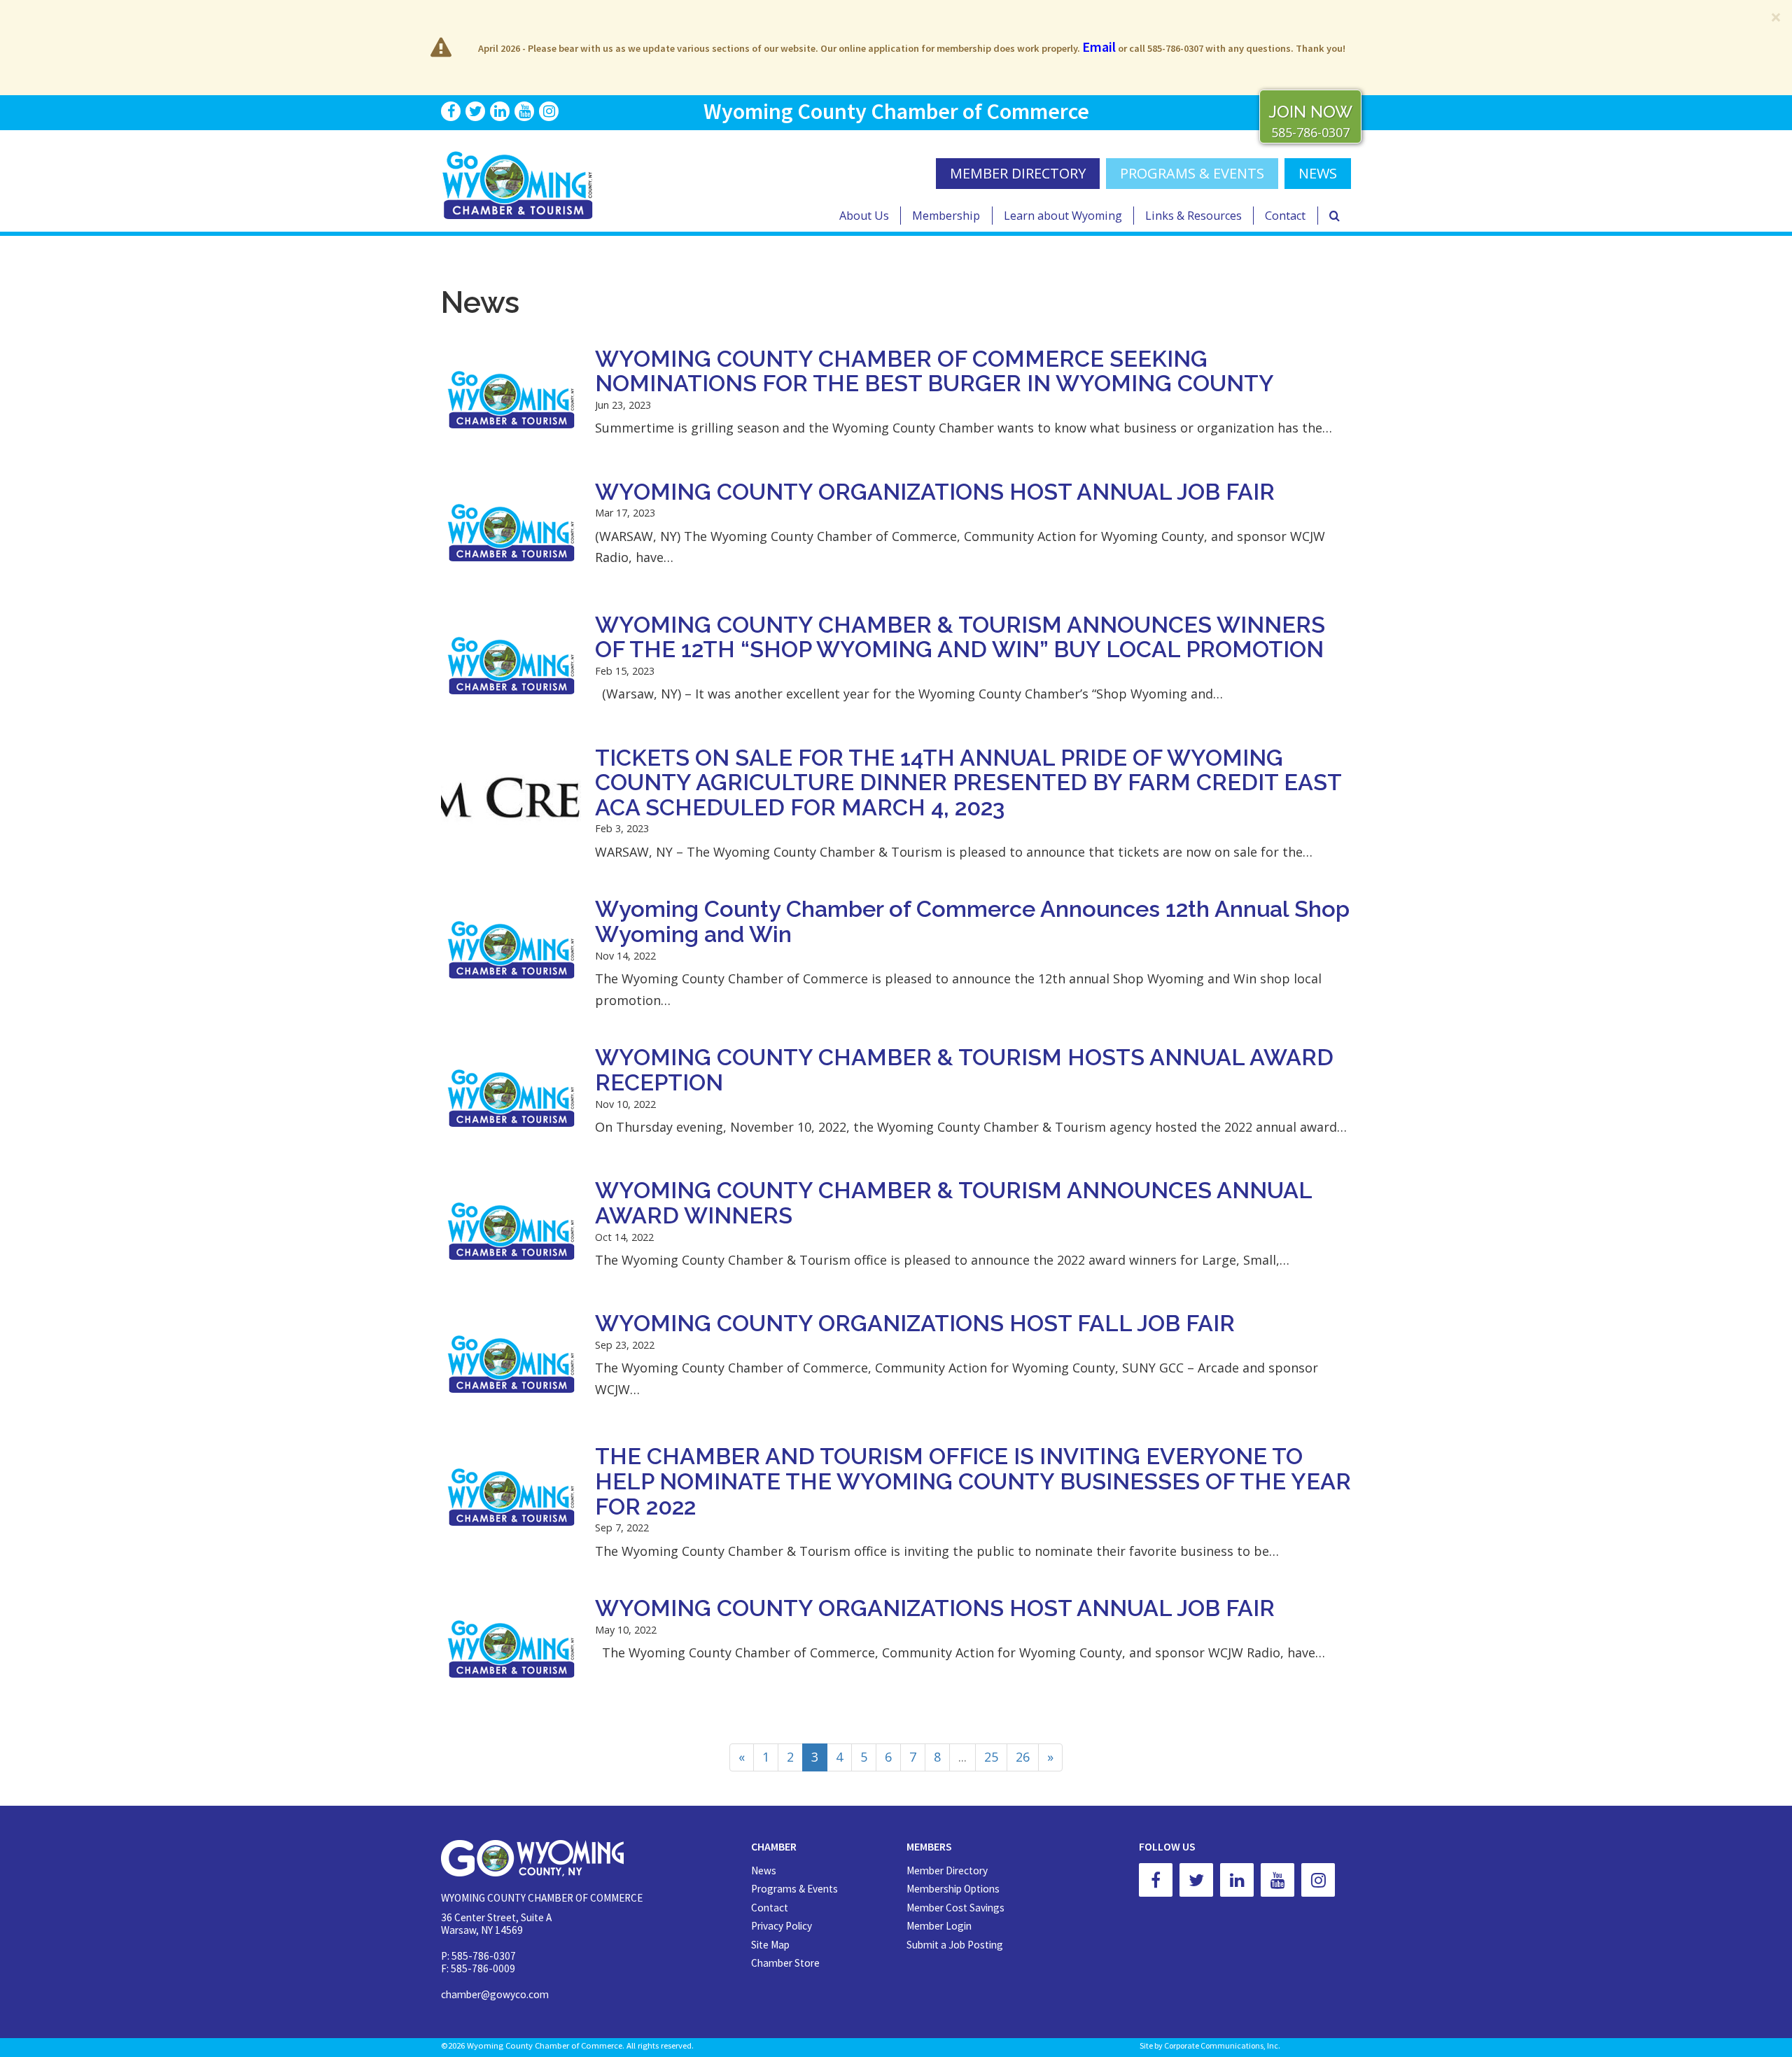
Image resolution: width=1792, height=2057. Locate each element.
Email (1099, 47)
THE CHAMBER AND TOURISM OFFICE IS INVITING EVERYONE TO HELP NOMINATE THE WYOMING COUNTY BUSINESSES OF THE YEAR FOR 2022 (973, 1481)
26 (1023, 1757)
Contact (1285, 216)
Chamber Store (785, 1963)
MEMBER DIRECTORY (1018, 173)
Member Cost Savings (955, 1908)
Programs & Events (1192, 173)
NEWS (1318, 173)
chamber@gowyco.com (495, 1994)
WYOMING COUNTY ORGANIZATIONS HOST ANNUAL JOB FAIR (935, 492)
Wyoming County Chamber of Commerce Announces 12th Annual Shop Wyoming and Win (972, 922)
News (764, 1870)
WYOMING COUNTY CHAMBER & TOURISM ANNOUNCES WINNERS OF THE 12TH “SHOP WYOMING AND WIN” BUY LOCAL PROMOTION (960, 638)
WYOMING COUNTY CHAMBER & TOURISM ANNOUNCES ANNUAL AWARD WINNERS (953, 1203)
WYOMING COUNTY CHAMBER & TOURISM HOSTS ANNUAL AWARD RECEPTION (964, 1070)
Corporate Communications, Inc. (1222, 2045)
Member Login (939, 1926)
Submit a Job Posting (955, 1945)
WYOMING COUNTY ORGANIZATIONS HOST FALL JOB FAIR (915, 1324)
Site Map (770, 1945)
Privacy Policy (782, 1926)
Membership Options (953, 1889)
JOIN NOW (1310, 112)
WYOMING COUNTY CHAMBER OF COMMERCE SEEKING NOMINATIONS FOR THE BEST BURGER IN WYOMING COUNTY (934, 372)
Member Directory (947, 1870)
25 (991, 1757)
